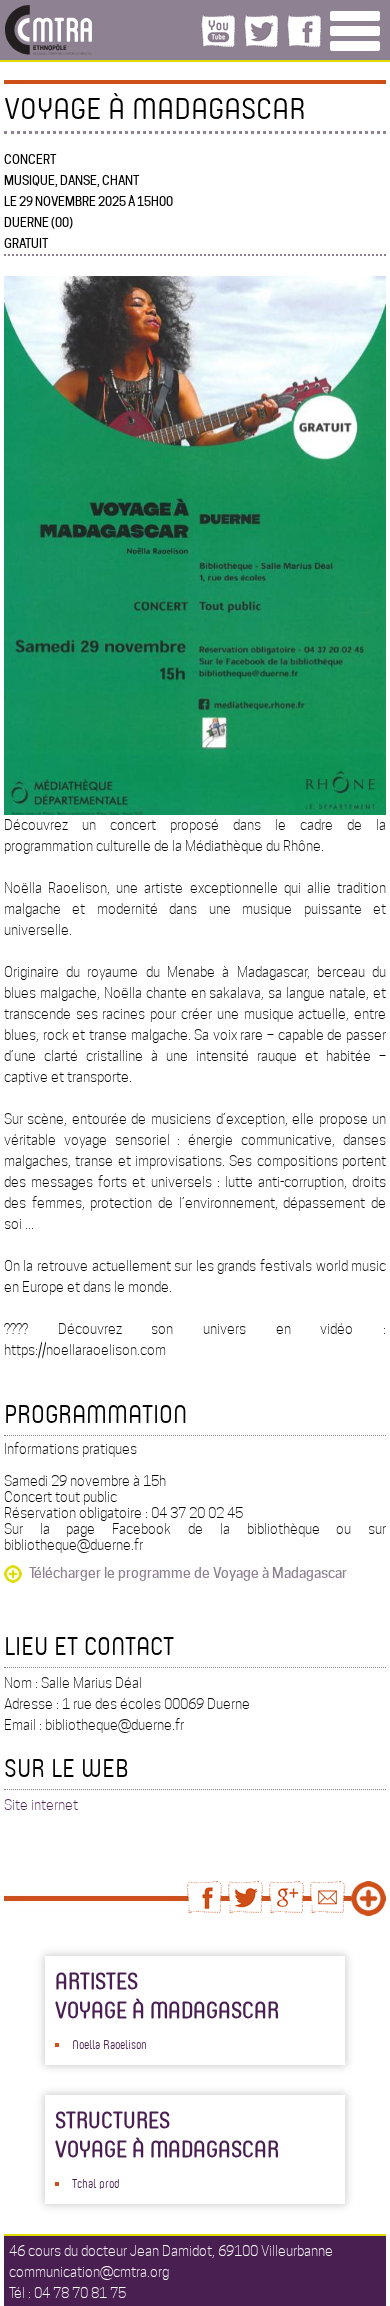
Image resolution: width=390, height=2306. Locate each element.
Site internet (41, 1805)
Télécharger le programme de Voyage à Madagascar (188, 1573)
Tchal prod (96, 2183)
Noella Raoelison (109, 2044)
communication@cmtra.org (89, 2272)
